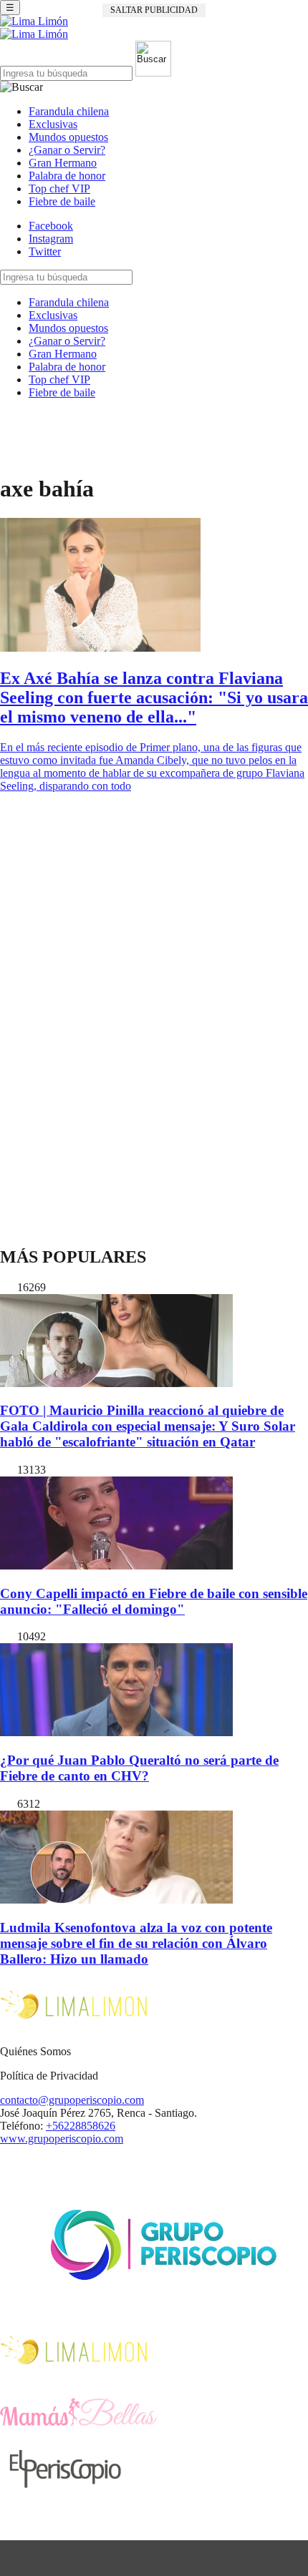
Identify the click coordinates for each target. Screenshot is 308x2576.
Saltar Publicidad (154, 10)
